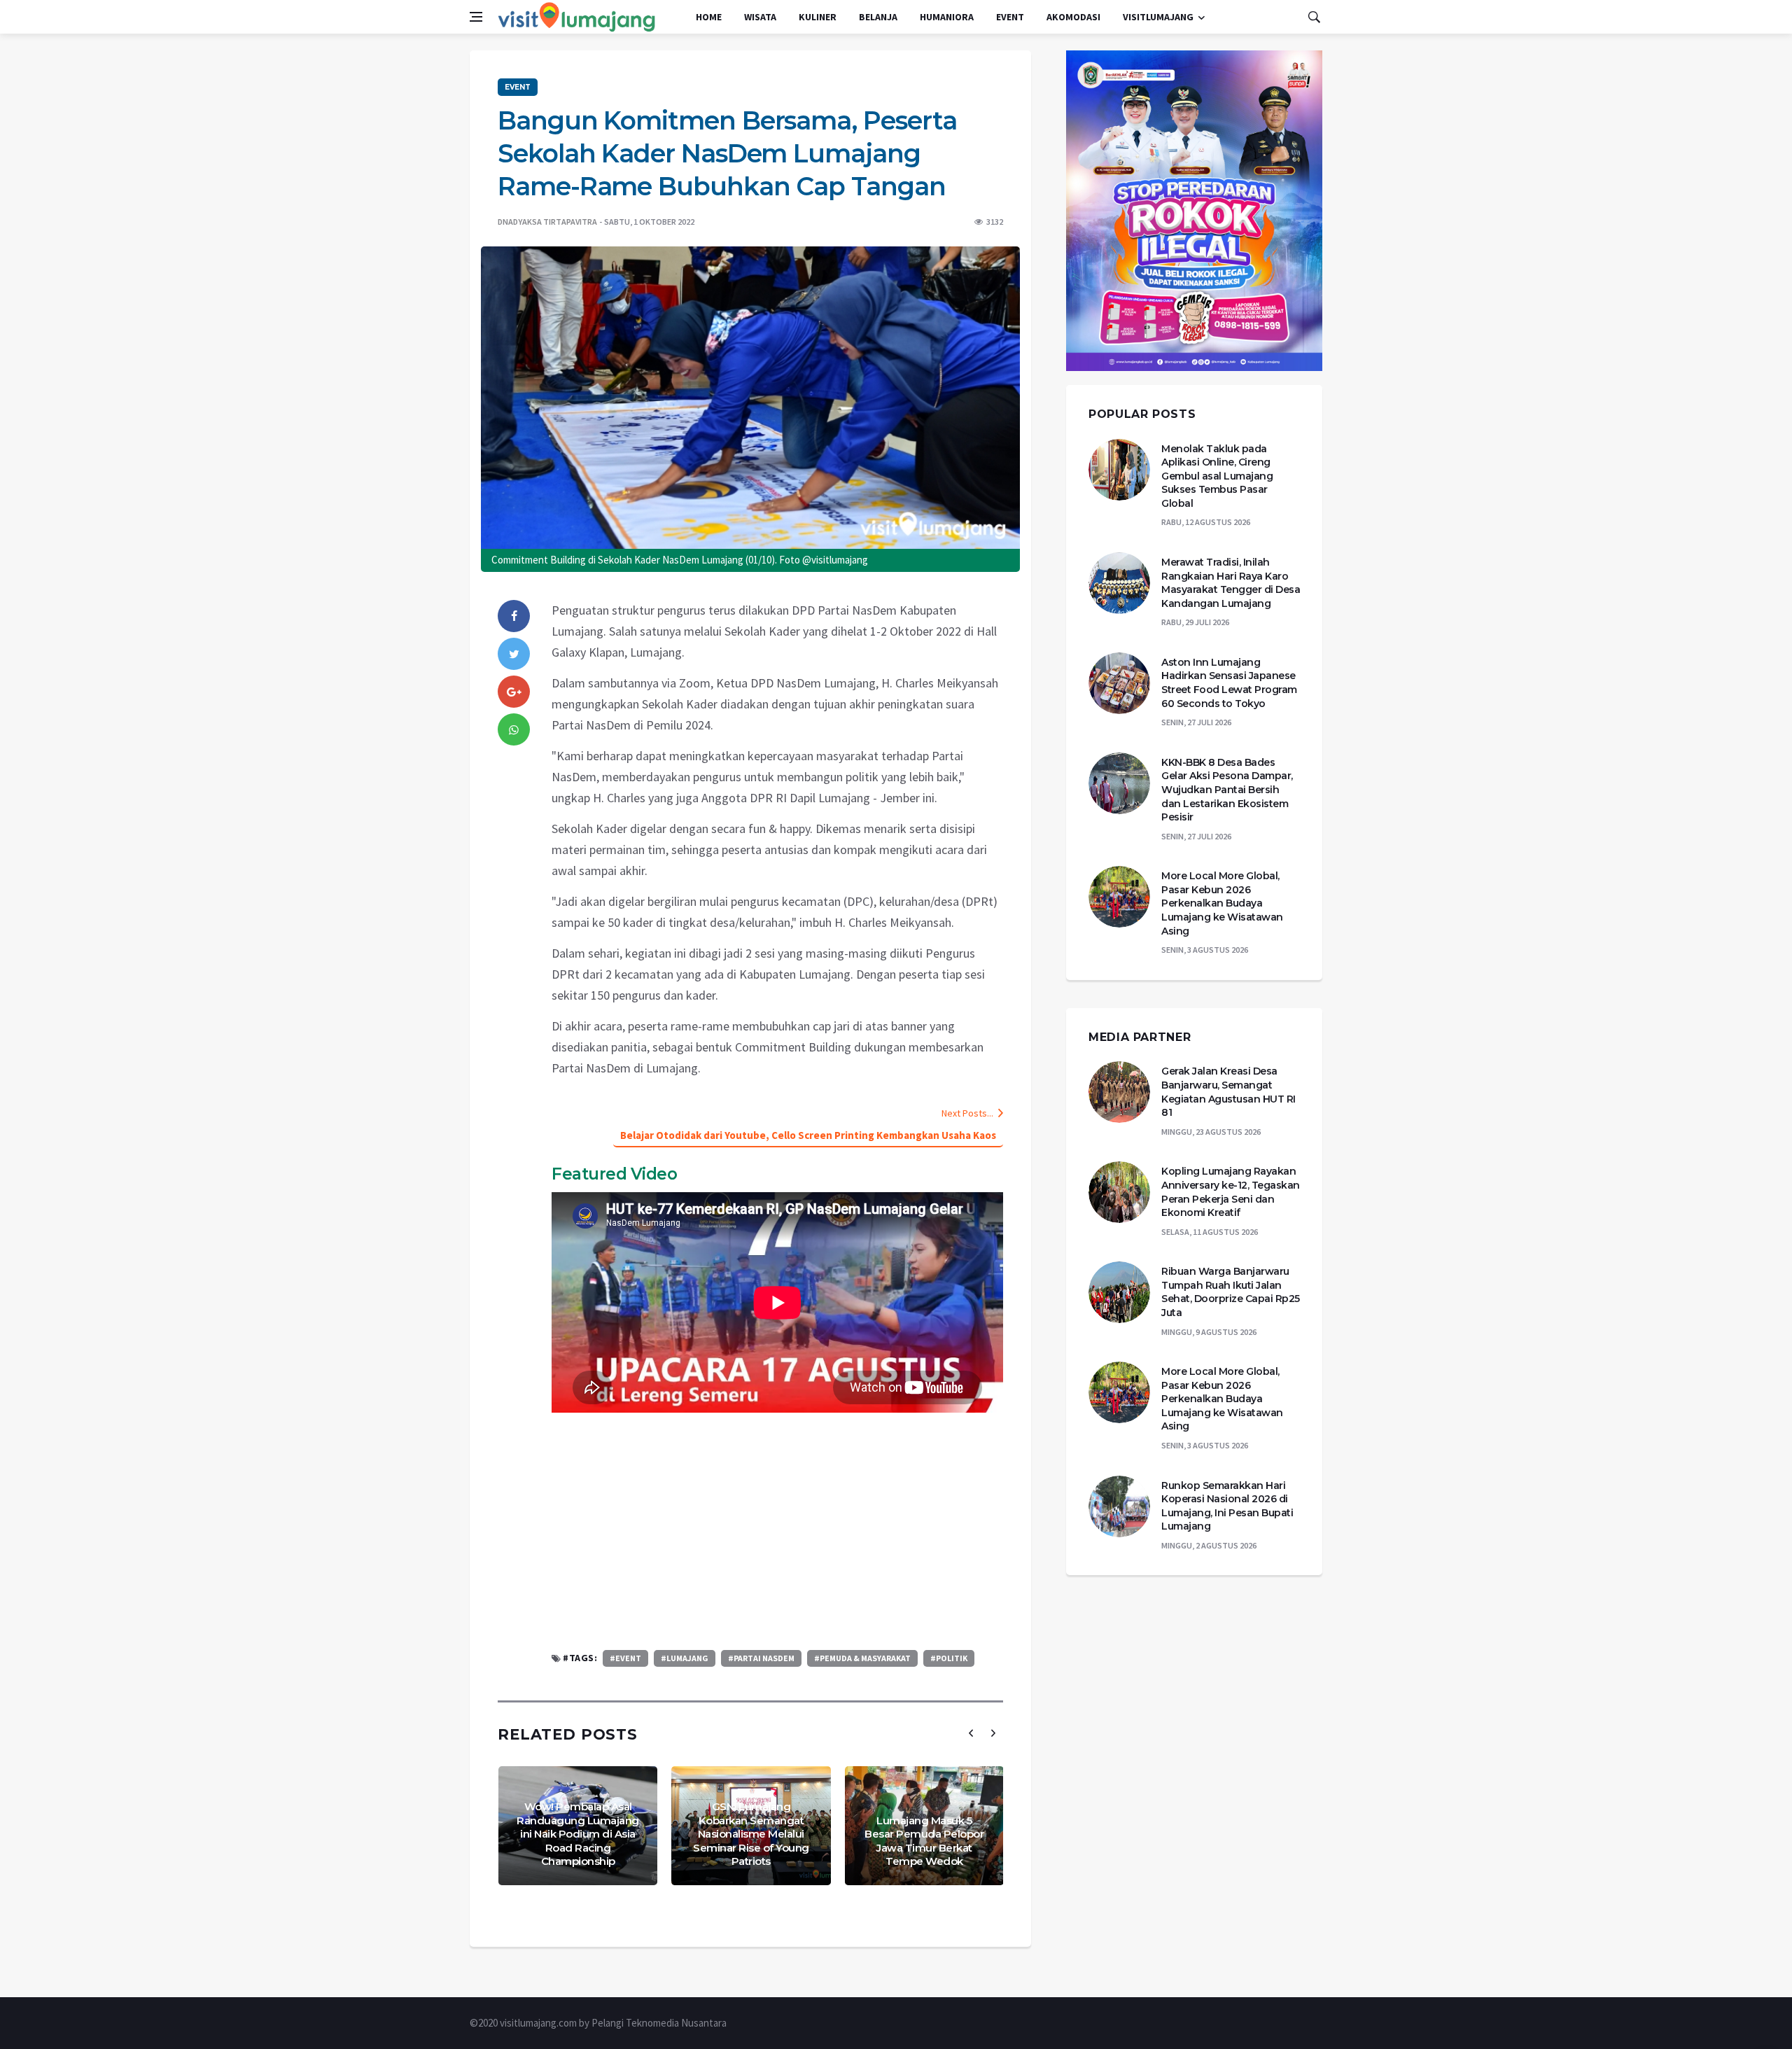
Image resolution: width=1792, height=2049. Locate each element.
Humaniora (947, 17)
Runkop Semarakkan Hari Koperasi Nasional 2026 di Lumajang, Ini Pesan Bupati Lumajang (1227, 1506)
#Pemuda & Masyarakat (862, 1658)
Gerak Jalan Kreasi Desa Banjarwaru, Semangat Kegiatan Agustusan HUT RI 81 (1228, 1092)
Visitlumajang (1158, 17)
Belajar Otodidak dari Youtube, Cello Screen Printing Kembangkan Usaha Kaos (808, 1135)
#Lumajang (685, 1658)
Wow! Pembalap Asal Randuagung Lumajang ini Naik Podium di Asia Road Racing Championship (578, 1834)
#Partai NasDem (761, 1658)
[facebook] (514, 616)
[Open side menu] (476, 17)
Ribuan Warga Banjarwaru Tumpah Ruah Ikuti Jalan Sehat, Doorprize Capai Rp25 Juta (1231, 1292)
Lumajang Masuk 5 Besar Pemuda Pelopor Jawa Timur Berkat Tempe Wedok (924, 1841)
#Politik (949, 1658)
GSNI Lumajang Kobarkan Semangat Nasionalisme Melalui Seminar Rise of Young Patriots (751, 1834)
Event (1010, 17)
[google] (514, 692)
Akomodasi (1073, 17)
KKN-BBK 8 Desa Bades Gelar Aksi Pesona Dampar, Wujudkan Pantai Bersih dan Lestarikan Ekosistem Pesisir (1227, 790)
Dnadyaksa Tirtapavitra (547, 222)
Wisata (760, 17)
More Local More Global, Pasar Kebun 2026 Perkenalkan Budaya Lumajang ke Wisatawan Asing (1222, 903)
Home (709, 17)
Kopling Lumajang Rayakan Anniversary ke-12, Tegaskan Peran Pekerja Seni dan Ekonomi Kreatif (1231, 1192)
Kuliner (818, 17)
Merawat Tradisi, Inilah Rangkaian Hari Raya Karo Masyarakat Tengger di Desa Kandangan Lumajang (1231, 583)
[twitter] (514, 654)
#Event (625, 1658)
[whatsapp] (514, 729)
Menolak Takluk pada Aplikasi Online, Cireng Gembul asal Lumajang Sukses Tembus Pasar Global (1217, 476)
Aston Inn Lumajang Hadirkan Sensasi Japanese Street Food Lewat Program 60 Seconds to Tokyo (1229, 683)
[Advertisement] (777, 1531)
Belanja (878, 17)
